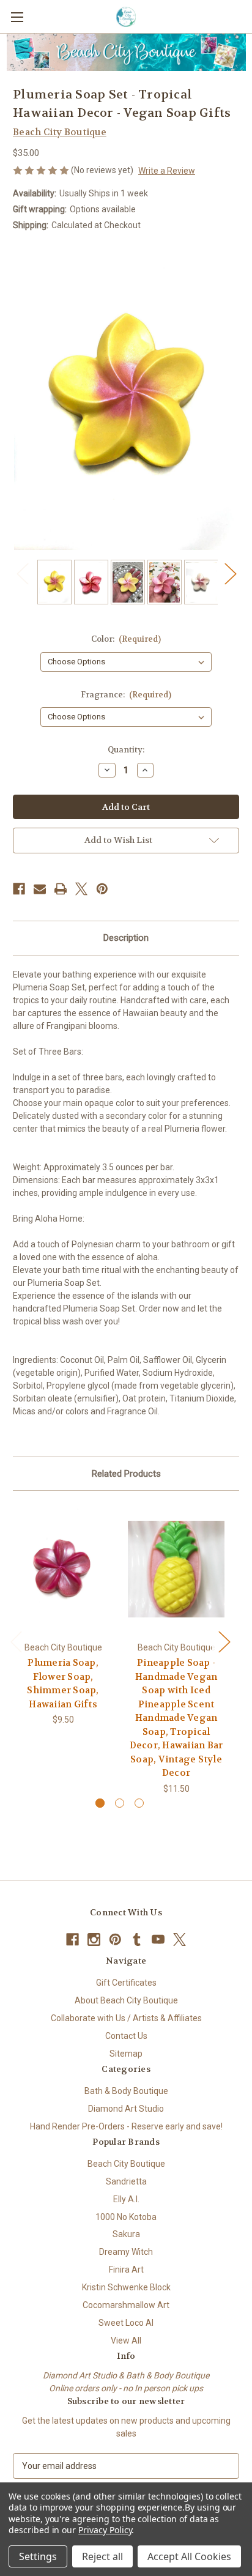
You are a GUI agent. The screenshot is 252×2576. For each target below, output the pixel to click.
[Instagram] (94, 1939)
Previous (22, 573)
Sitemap (126, 2054)
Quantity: (126, 750)
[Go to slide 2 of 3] (120, 1803)
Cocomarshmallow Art (126, 2305)
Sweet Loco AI (126, 2323)
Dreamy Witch (126, 2252)
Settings (38, 2556)
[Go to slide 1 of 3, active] (100, 1803)
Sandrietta (126, 2181)
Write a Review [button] (167, 171)
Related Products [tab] (126, 1474)
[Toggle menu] (17, 17)
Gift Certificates (126, 1983)
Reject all (102, 2556)
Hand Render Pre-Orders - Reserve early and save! (126, 2126)
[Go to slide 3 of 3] (139, 1803)
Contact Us (126, 2036)
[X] (81, 889)
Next (230, 573)
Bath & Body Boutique (126, 2091)
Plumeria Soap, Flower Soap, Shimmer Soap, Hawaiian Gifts (63, 1683)
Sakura (126, 2234)
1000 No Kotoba (126, 2217)
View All (126, 2340)
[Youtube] (158, 1939)
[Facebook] (19, 889)
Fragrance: (126, 695)
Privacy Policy (105, 2530)
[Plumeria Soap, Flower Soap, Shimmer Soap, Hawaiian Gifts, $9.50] (63, 1569)
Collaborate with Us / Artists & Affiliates (126, 2018)
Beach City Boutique (126, 2164)
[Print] (61, 889)
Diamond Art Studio (126, 2109)
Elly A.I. (126, 2199)
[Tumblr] (137, 1939)
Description (126, 938)
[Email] (40, 889)
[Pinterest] (102, 889)
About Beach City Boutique (126, 2000)
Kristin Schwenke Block (126, 2287)
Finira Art (126, 2270)
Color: (126, 639)
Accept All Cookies (189, 2556)
